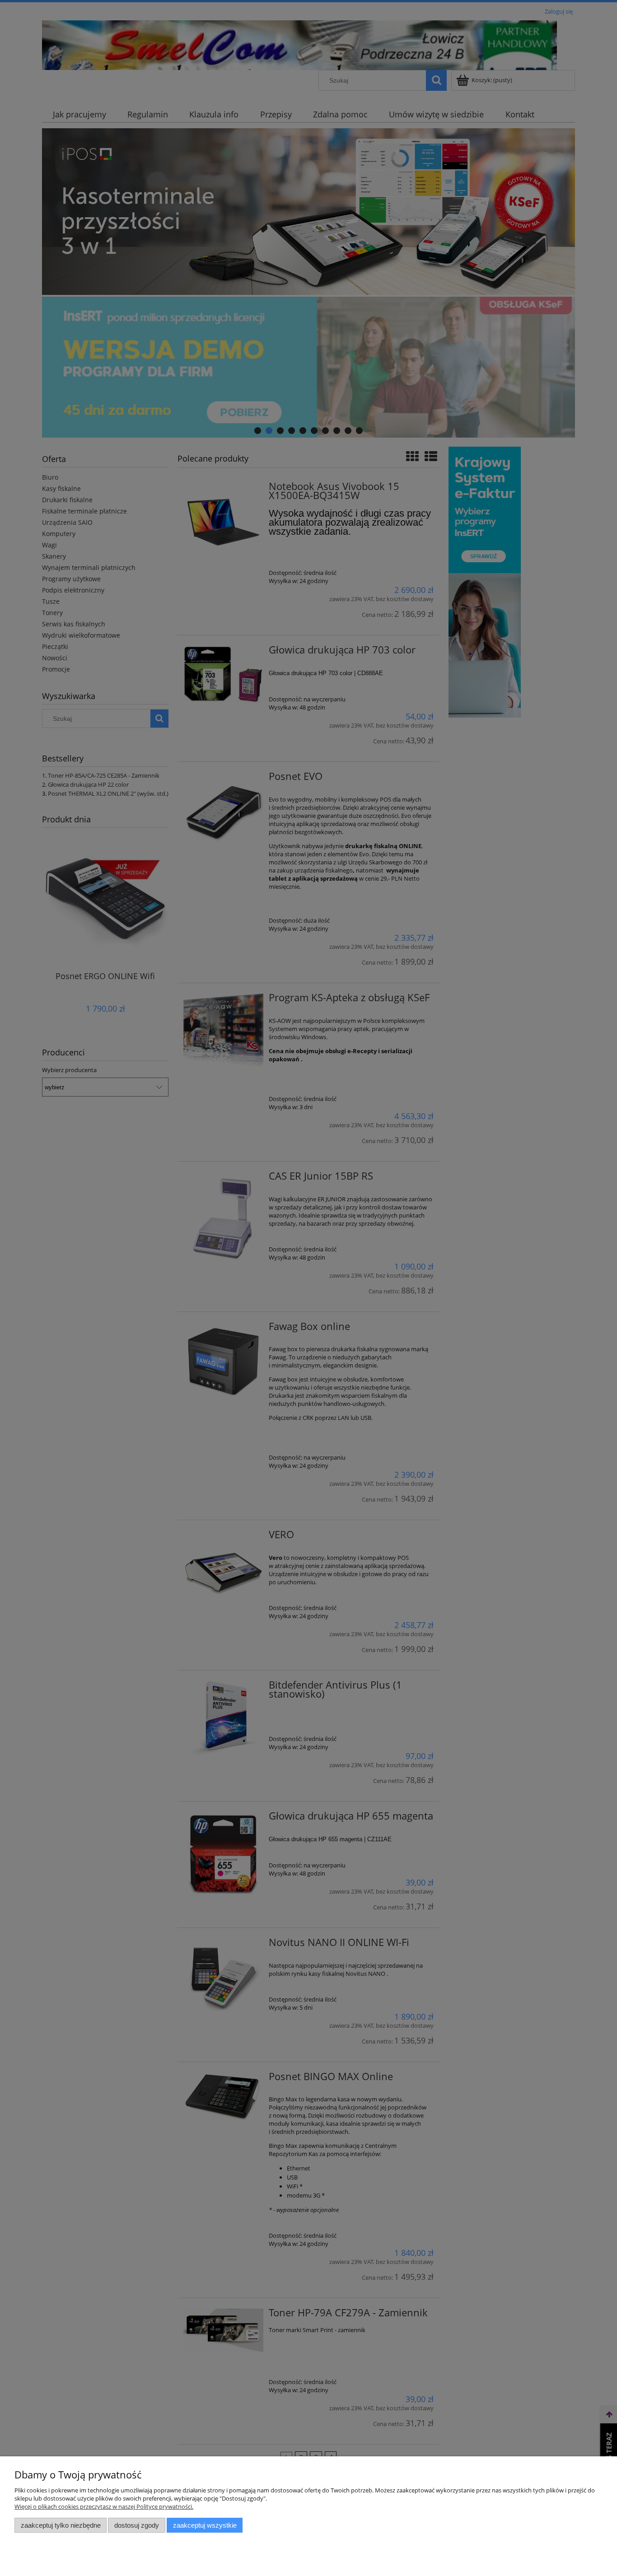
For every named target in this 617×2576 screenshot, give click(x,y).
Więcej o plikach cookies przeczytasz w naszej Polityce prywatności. (104, 2506)
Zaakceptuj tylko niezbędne (61, 2525)
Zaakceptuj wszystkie (205, 2525)
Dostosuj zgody (137, 2525)
